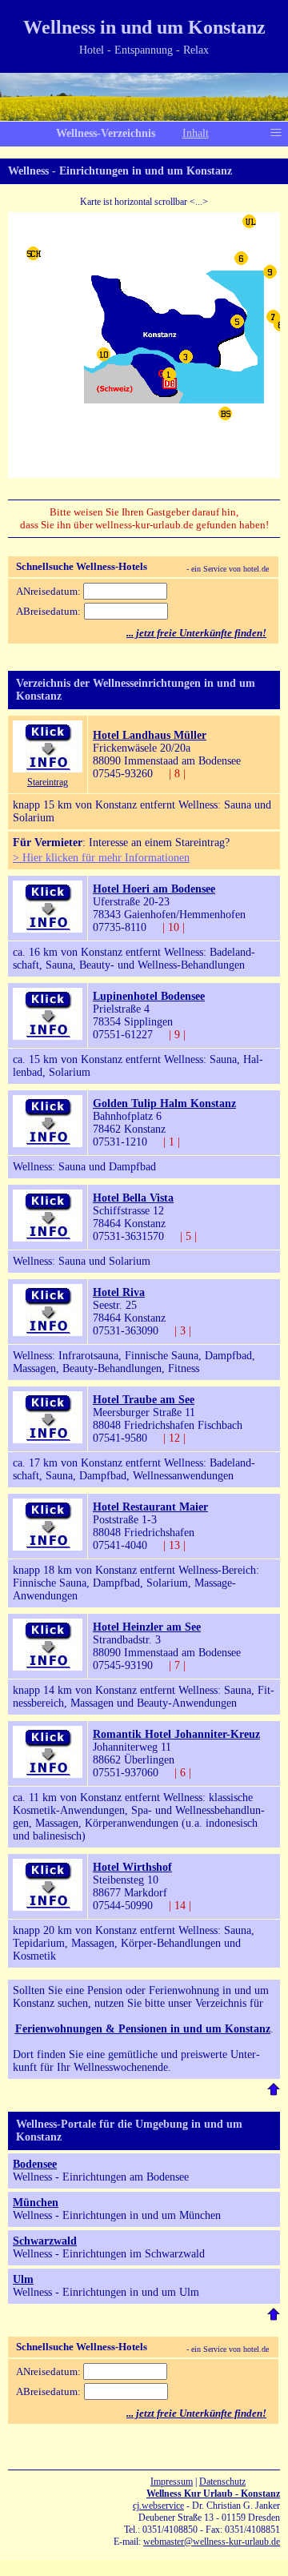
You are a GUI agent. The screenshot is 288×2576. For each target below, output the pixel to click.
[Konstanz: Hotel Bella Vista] (48, 1238)
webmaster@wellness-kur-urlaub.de (212, 2542)
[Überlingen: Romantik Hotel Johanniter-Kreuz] (48, 1774)
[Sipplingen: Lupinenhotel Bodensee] (48, 1036)
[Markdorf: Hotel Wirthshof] (48, 1907)
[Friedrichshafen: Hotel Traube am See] (48, 1440)
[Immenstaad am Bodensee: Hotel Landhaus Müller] (48, 769)
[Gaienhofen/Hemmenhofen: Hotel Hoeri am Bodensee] (48, 929)
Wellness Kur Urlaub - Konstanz (213, 2494)
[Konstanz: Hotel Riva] (48, 1332)
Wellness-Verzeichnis (106, 133)
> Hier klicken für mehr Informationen (101, 858)
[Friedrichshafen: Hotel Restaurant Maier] (48, 1547)
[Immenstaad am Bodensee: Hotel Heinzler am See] (48, 1667)
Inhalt (196, 133)
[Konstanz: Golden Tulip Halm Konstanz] (48, 1144)
